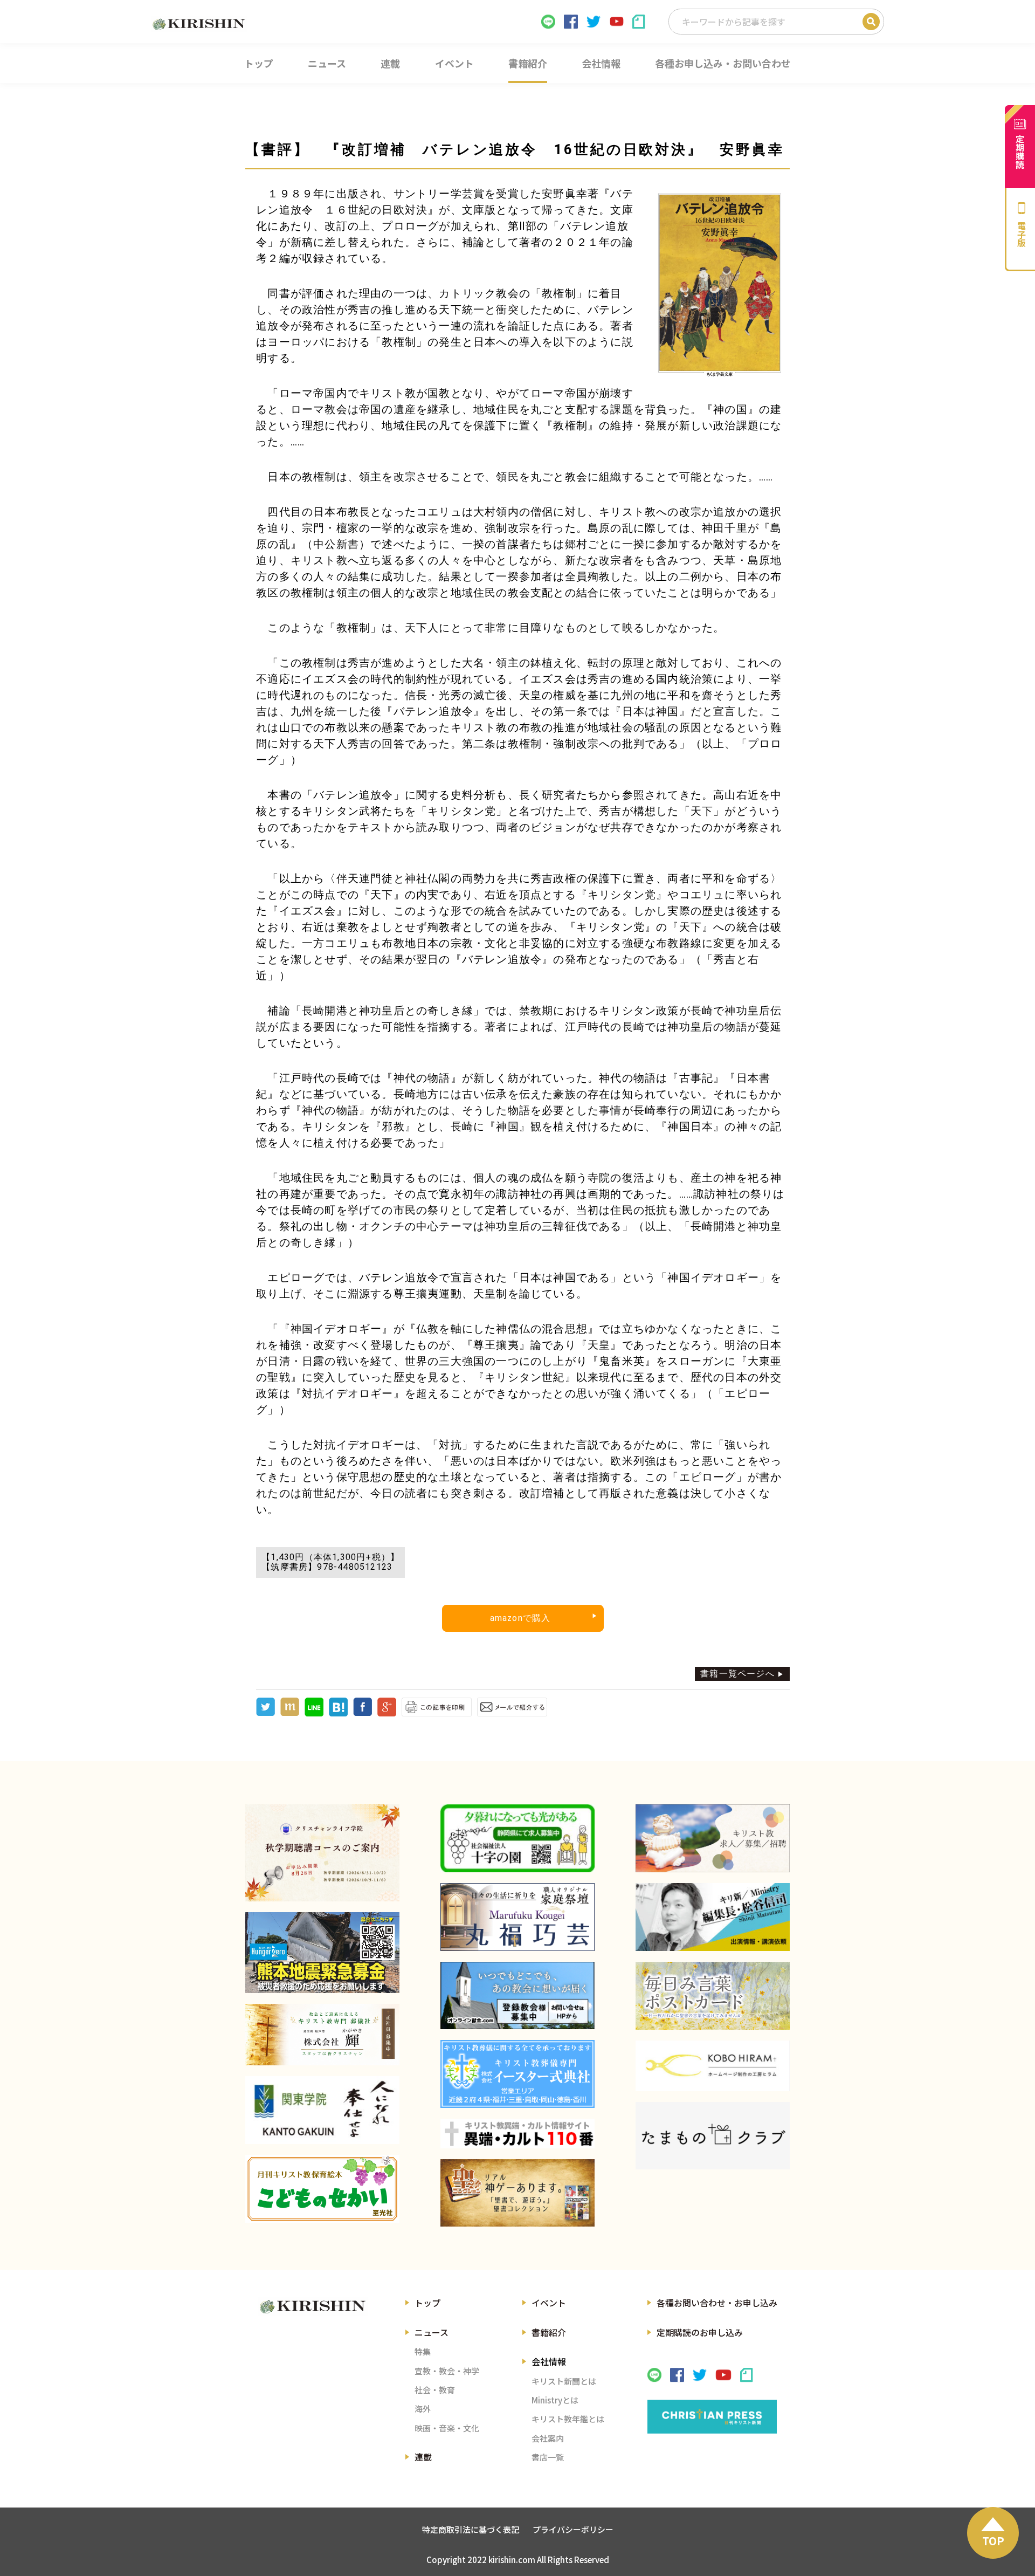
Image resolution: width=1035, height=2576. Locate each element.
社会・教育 (435, 2390)
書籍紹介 (549, 2332)
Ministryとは (555, 2400)
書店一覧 (548, 2457)
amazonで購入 (520, 1618)
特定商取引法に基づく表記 (471, 2529)
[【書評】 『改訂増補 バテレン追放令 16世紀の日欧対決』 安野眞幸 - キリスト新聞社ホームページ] (338, 1713)
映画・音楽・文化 (447, 2428)
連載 (423, 2457)
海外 (423, 2409)
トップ (427, 2303)
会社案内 (548, 2438)
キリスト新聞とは (564, 2381)
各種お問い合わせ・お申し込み (717, 2303)
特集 (423, 2351)
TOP (993, 2541)
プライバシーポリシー (573, 2529)
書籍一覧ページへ (737, 1674)
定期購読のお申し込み (700, 2332)
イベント (549, 2303)
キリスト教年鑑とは (568, 2419)
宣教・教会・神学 (447, 2371)
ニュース (432, 2332)
